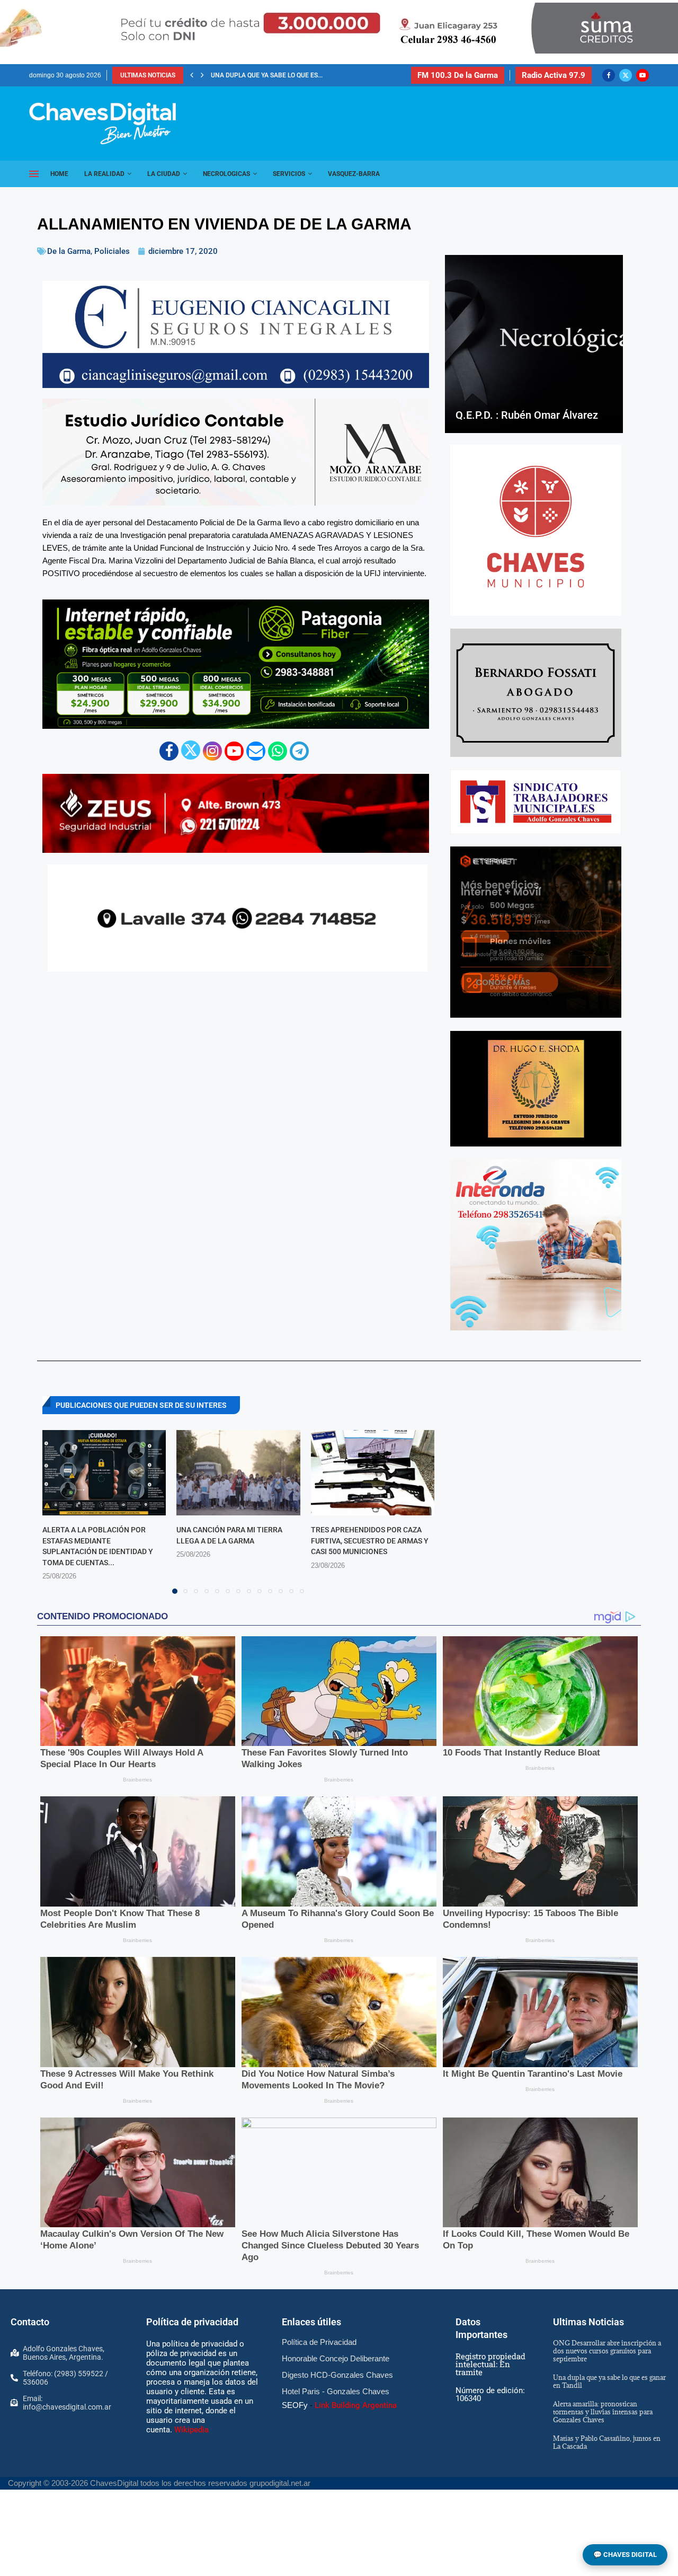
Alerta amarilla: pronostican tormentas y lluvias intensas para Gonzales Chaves (603, 2412)
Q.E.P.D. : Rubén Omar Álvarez (527, 415)
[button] (192, 75)
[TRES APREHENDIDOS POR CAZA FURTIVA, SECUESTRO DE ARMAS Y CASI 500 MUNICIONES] (373, 1473)
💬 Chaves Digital (625, 2555)
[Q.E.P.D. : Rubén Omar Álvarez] (534, 344)
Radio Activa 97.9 (554, 75)
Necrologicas (226, 174)
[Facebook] (609, 75)
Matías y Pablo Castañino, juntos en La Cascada (607, 2442)
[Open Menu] (34, 174)
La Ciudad (164, 174)
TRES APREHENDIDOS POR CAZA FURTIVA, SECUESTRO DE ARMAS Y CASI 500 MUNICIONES (370, 1541)
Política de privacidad (192, 2322)
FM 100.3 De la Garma (458, 75)
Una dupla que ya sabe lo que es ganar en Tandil (609, 2381)
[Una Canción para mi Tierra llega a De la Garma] (238, 1473)
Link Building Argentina (356, 2405)
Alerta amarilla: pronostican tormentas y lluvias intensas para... (324, 75)
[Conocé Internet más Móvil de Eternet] (536, 932)
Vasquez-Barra (354, 174)
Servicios (289, 174)
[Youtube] (643, 75)
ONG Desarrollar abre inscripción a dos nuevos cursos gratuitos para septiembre (607, 2351)
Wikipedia (191, 2430)
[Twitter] (626, 75)
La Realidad (104, 174)
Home (59, 174)
